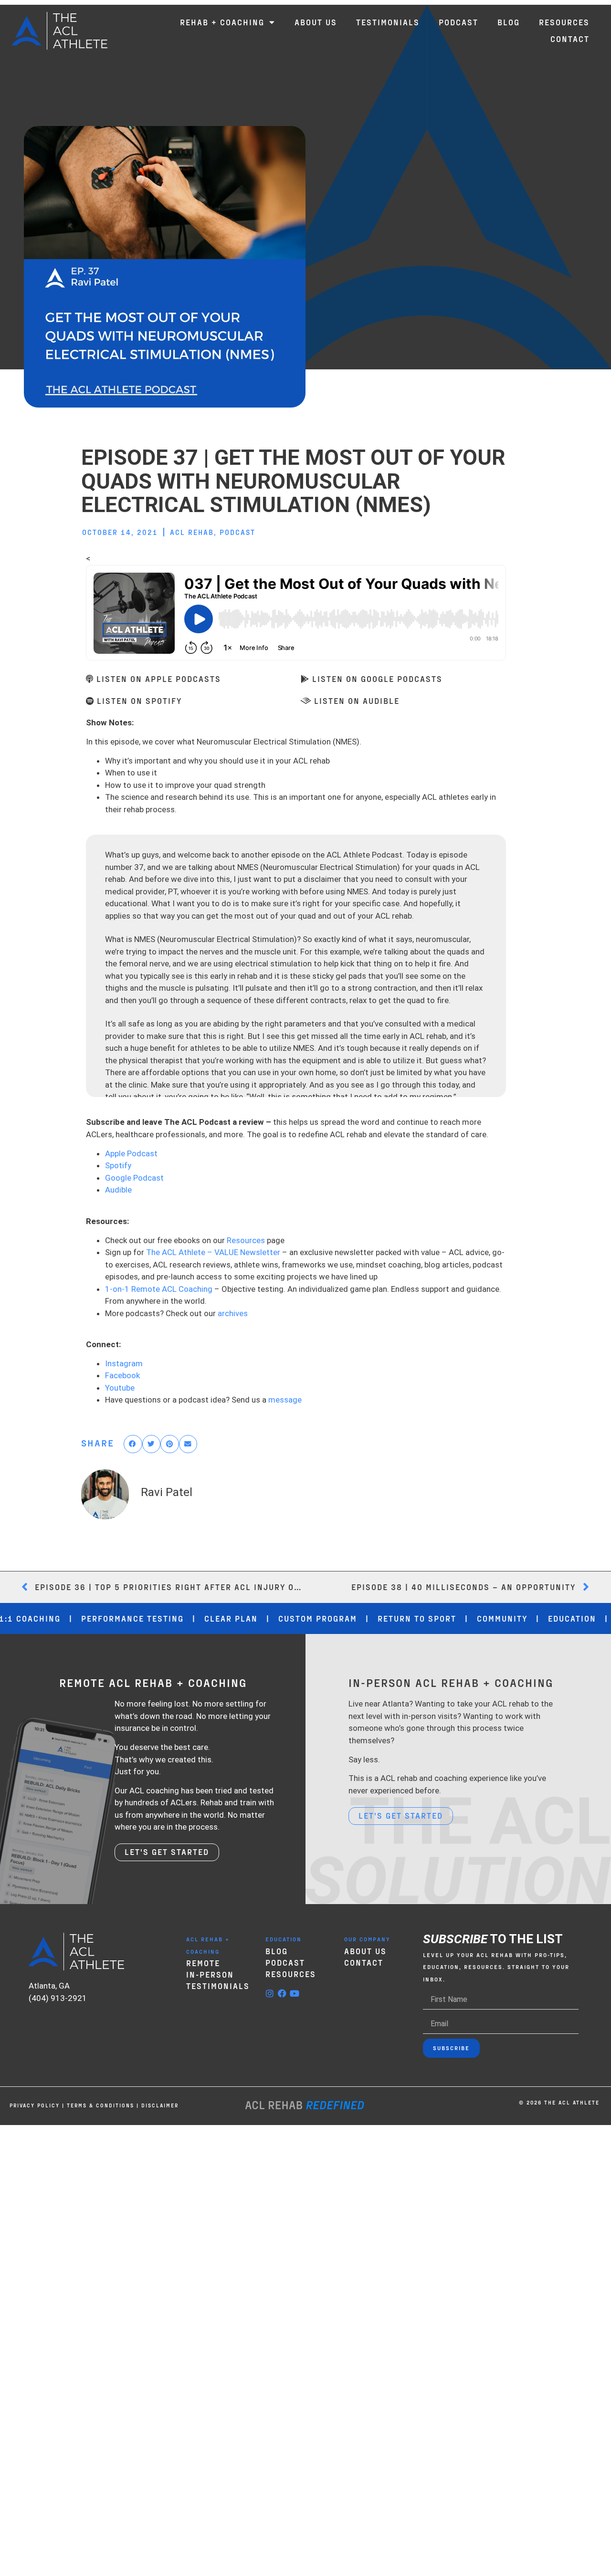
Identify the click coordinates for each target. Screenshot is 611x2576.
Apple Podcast (131, 1153)
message (285, 1400)
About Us (365, 1951)
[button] (133, 1444)
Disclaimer (160, 2105)
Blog (277, 1951)
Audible (118, 1190)
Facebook (122, 1375)
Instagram (124, 1363)
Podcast (237, 532)
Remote (203, 1963)
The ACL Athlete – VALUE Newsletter (213, 1252)
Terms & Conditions (100, 2105)
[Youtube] (295, 1993)
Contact (364, 1962)
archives (233, 1313)
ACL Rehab (192, 532)
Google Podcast (134, 1178)
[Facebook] (282, 1993)
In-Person (210, 1974)
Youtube (120, 1388)
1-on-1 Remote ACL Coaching (159, 1289)
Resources (246, 1240)
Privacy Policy (35, 2105)
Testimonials (218, 1986)
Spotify (118, 1165)
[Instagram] (270, 1993)
